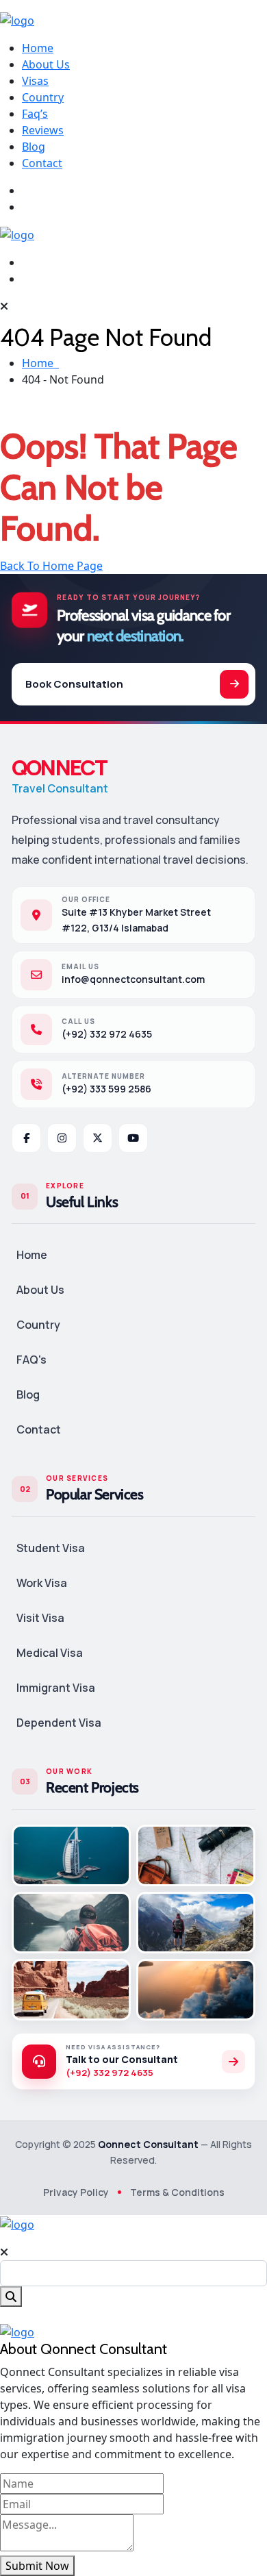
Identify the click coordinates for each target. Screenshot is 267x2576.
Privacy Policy (76, 2192)
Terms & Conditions (177, 2192)
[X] (98, 1138)
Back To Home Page (51, 566)
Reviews (43, 130)
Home (38, 48)
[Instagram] (62, 1138)
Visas (35, 81)
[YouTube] (133, 1138)
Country (43, 97)
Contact (42, 163)
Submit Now (37, 2566)
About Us (46, 64)
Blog (34, 147)
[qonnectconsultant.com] (17, 19)
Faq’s (35, 114)
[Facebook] (26, 1138)
